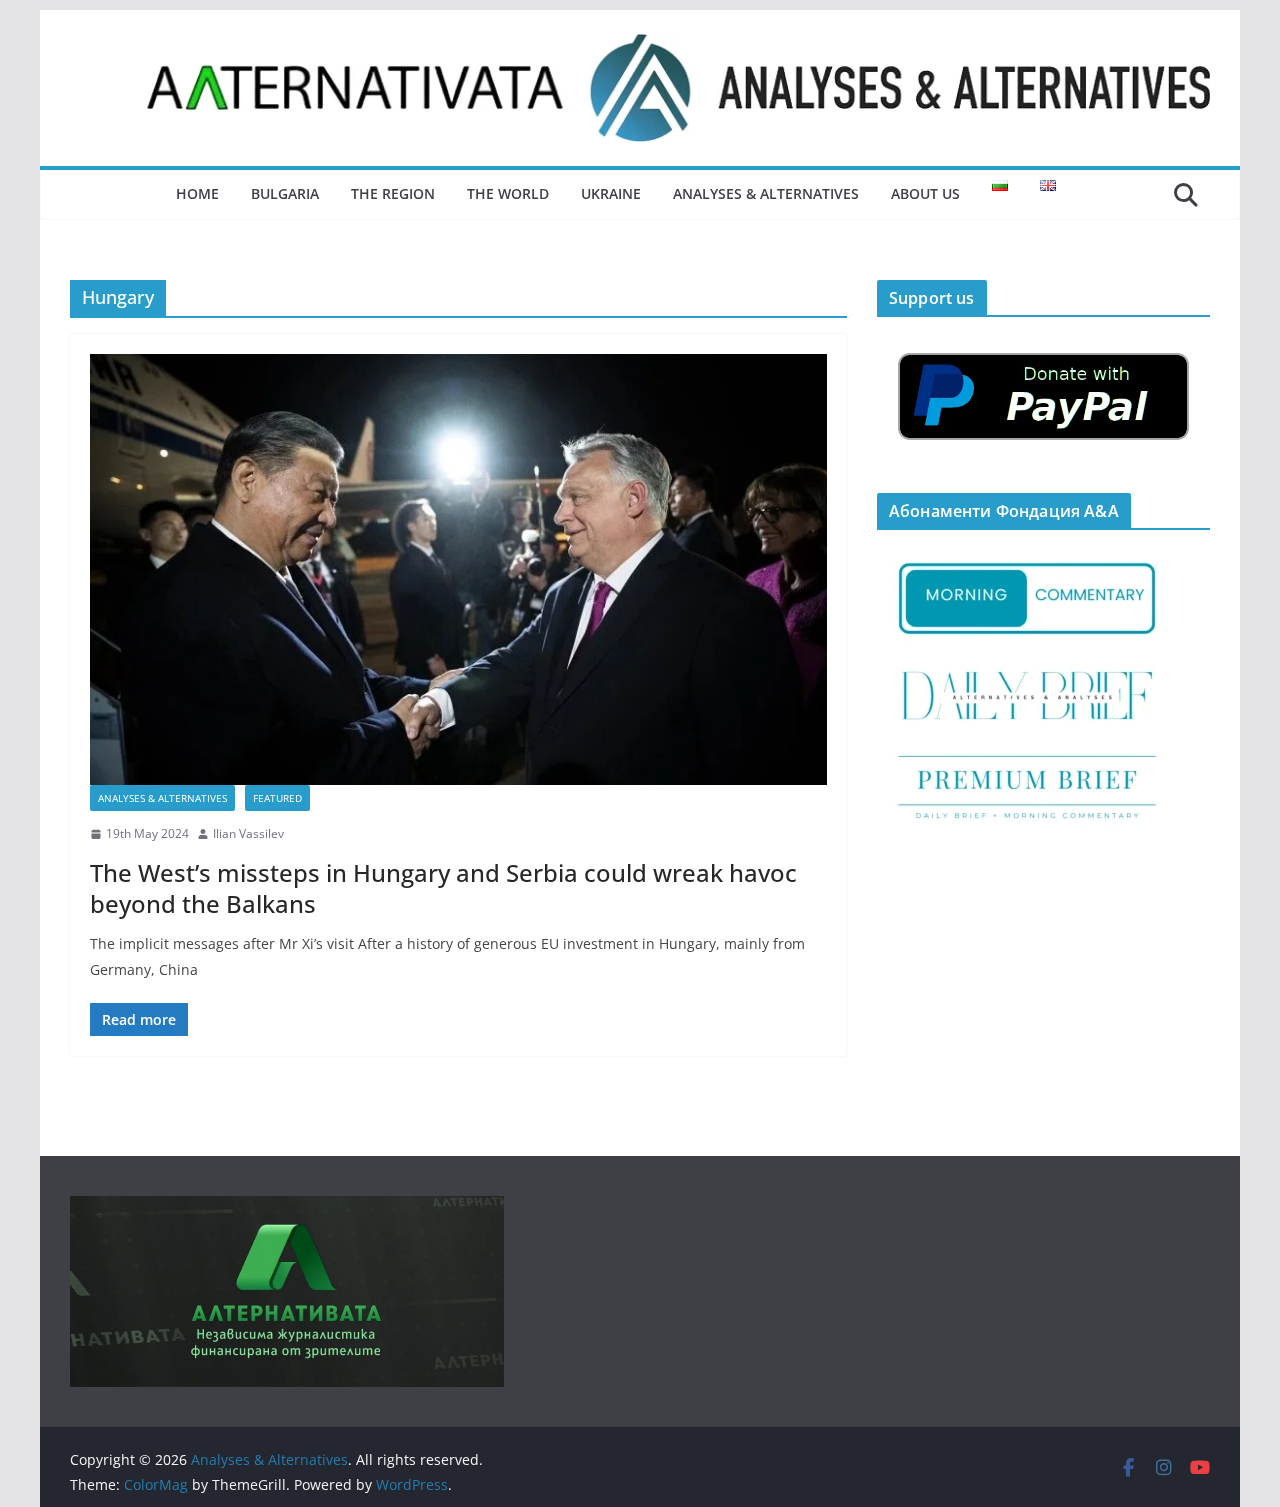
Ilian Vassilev (248, 833)
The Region (393, 193)
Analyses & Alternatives (766, 193)
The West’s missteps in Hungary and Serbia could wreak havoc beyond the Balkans (443, 888)
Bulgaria (285, 193)
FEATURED (277, 798)
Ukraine (611, 193)
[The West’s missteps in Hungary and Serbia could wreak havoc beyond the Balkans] (458, 570)
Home (197, 193)
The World (508, 193)
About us (925, 193)
